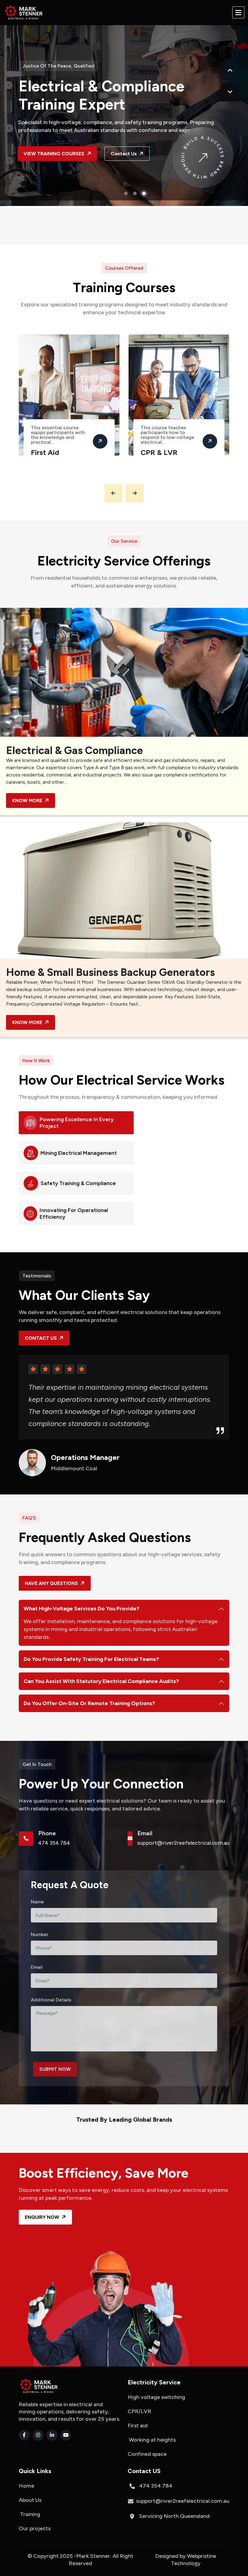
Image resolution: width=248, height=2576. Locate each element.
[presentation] (230, 71)
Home (27, 2486)
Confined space (147, 2454)
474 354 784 (54, 1843)
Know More (28, 800)
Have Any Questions (52, 1583)
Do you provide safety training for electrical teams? (91, 1659)
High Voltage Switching (165, 456)
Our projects (35, 2528)
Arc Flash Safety (61, 448)
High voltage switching (157, 2397)
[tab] (76, 1123)
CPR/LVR (141, 2411)
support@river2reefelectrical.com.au (183, 1843)
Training (29, 2514)
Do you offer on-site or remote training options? (89, 1703)
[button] (126, 193)
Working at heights (152, 2440)
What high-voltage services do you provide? (82, 1609)
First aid (138, 2426)
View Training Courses (56, 161)
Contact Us (126, 161)
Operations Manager (85, 1458)
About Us (30, 2500)
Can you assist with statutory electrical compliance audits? (101, 1681)
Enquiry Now (43, 2217)
